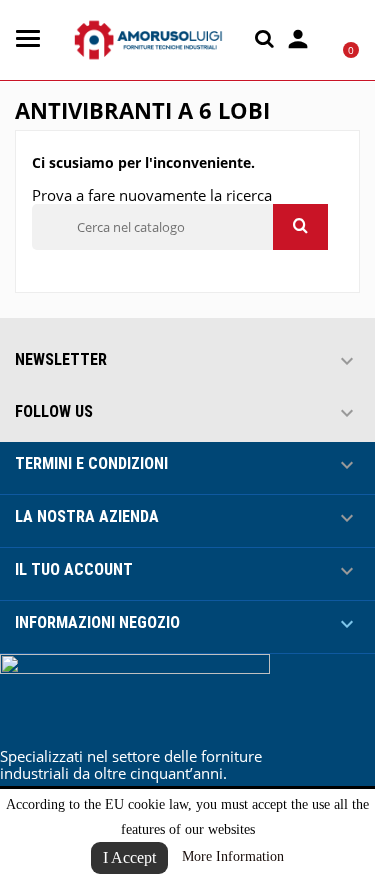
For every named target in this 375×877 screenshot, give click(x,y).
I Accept (129, 857)
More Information (233, 856)
